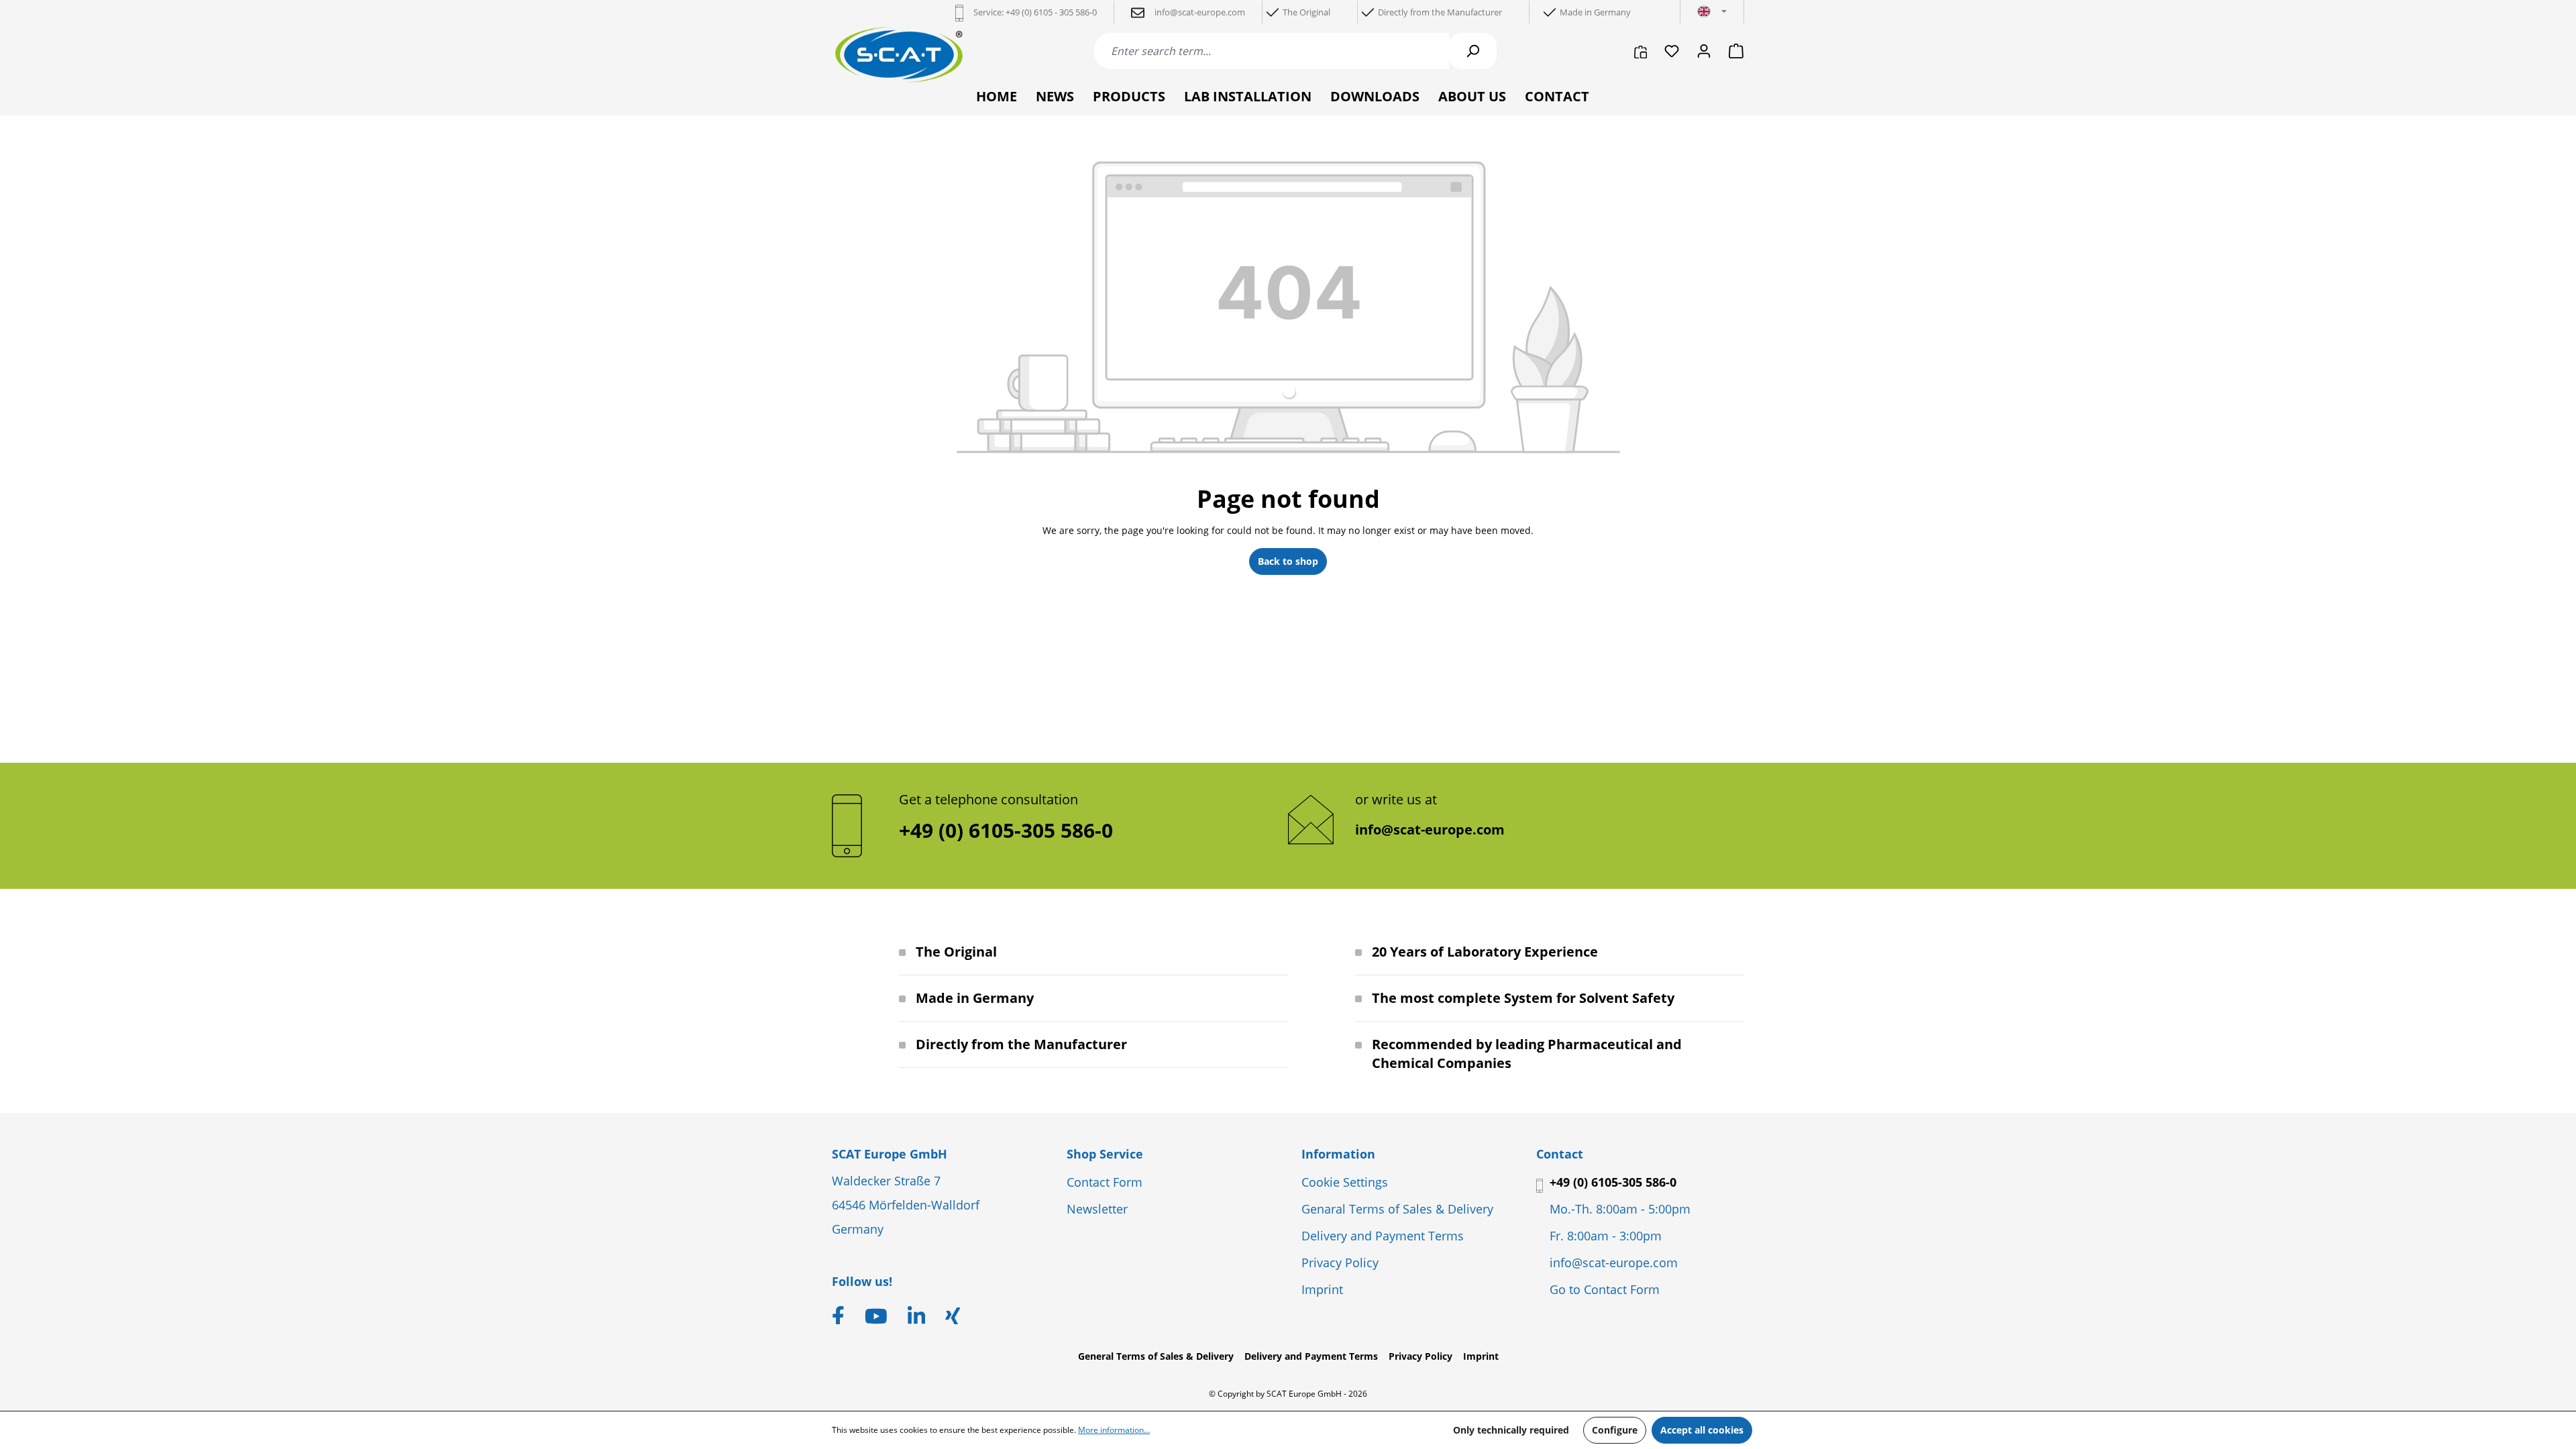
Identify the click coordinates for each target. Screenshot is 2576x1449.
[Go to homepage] (899, 55)
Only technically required (1511, 1430)
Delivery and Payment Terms (1383, 1236)
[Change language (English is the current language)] (1712, 12)
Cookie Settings (1345, 1182)
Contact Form (1105, 1182)
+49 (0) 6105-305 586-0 (1613, 1182)
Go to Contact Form (1605, 1289)
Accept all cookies (1702, 1430)
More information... (1114, 1430)
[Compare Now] (1641, 51)
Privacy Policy (1340, 1263)
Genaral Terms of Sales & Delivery (1397, 1209)
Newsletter (1097, 1209)
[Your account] (1704, 51)
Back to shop (1288, 561)
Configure (1615, 1430)
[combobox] (1272, 51)
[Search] (1472, 51)
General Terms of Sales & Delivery (1156, 1356)
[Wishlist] (1672, 51)
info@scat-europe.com (1430, 829)
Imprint (1322, 1289)
